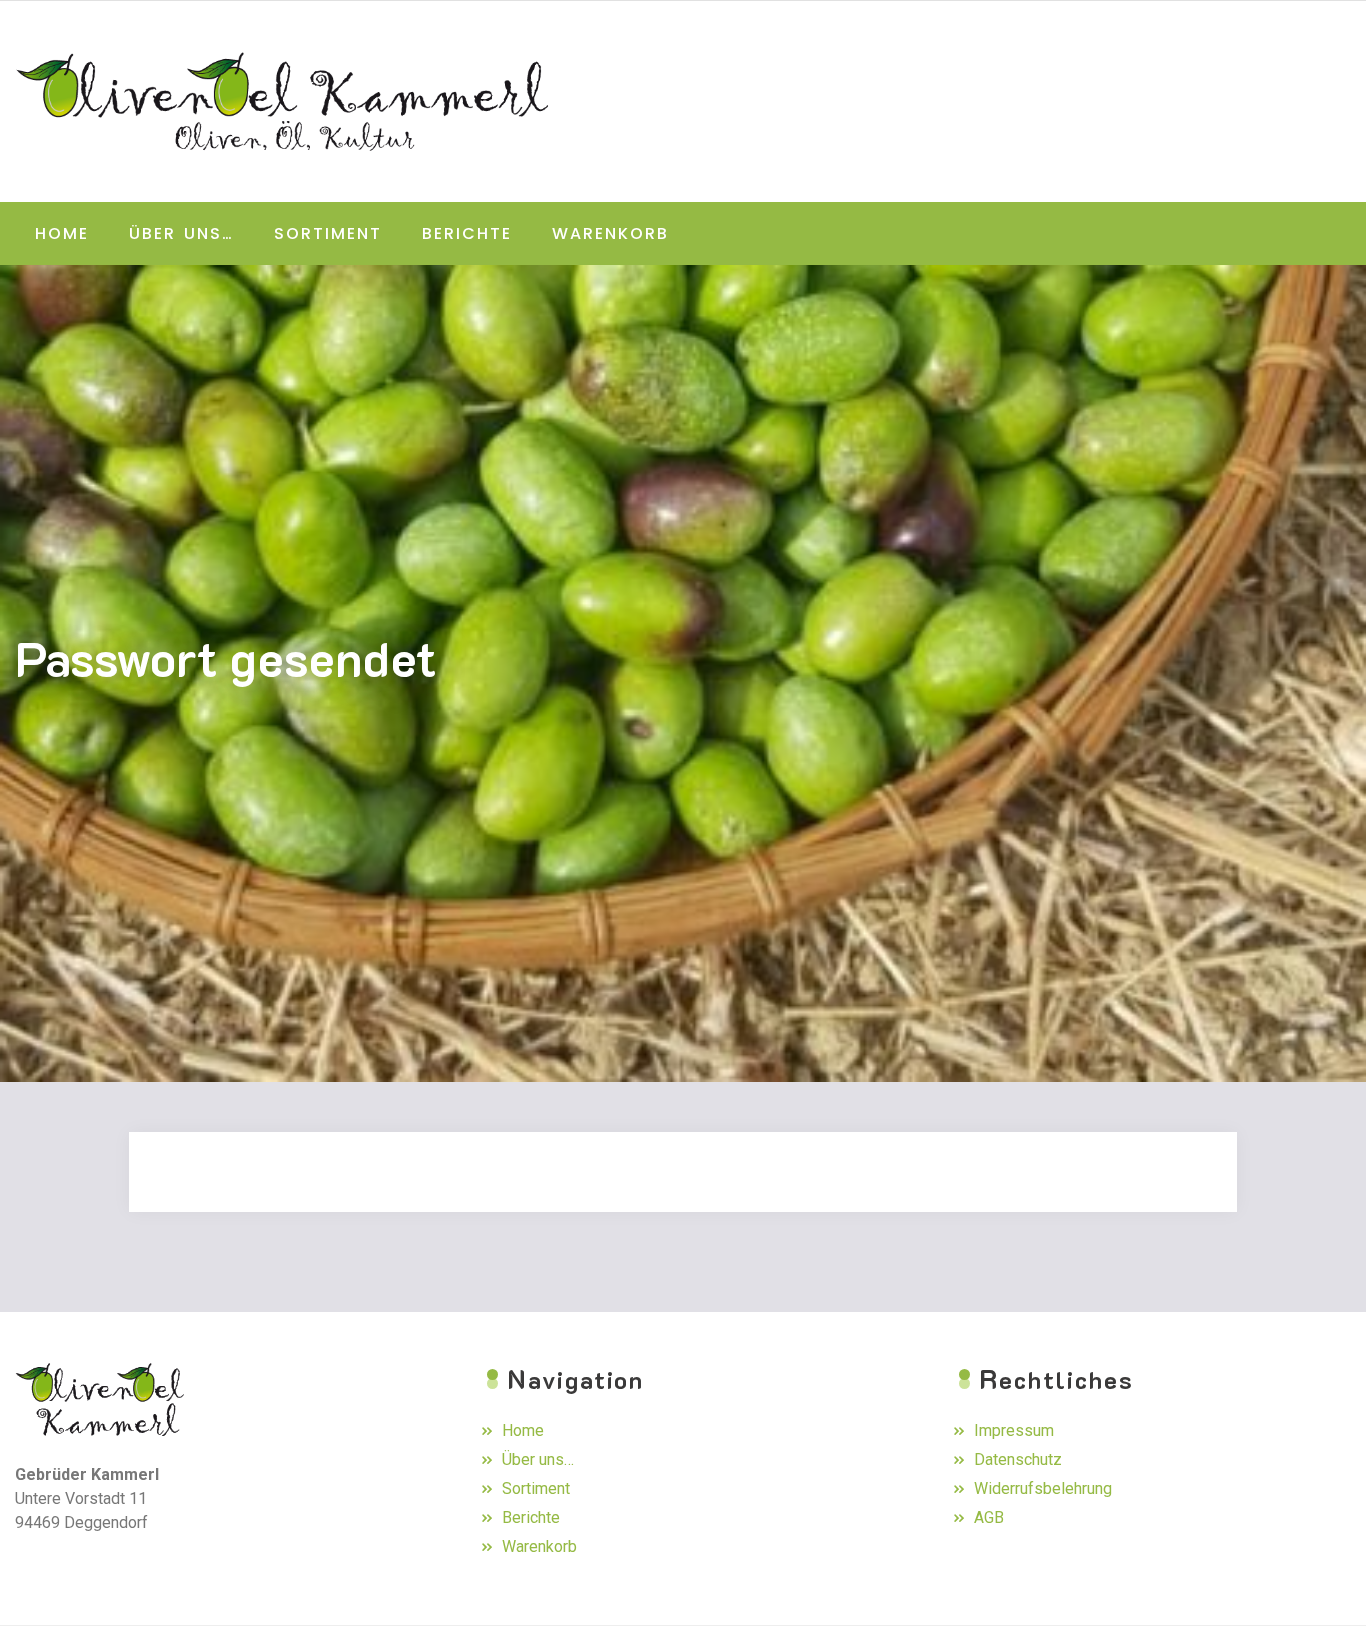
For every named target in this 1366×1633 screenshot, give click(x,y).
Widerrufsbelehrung (1043, 1488)
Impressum (1014, 1430)
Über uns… (181, 233)
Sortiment (328, 233)
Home (62, 233)
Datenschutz (1018, 1459)
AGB (989, 1517)
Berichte (467, 233)
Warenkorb (610, 233)
